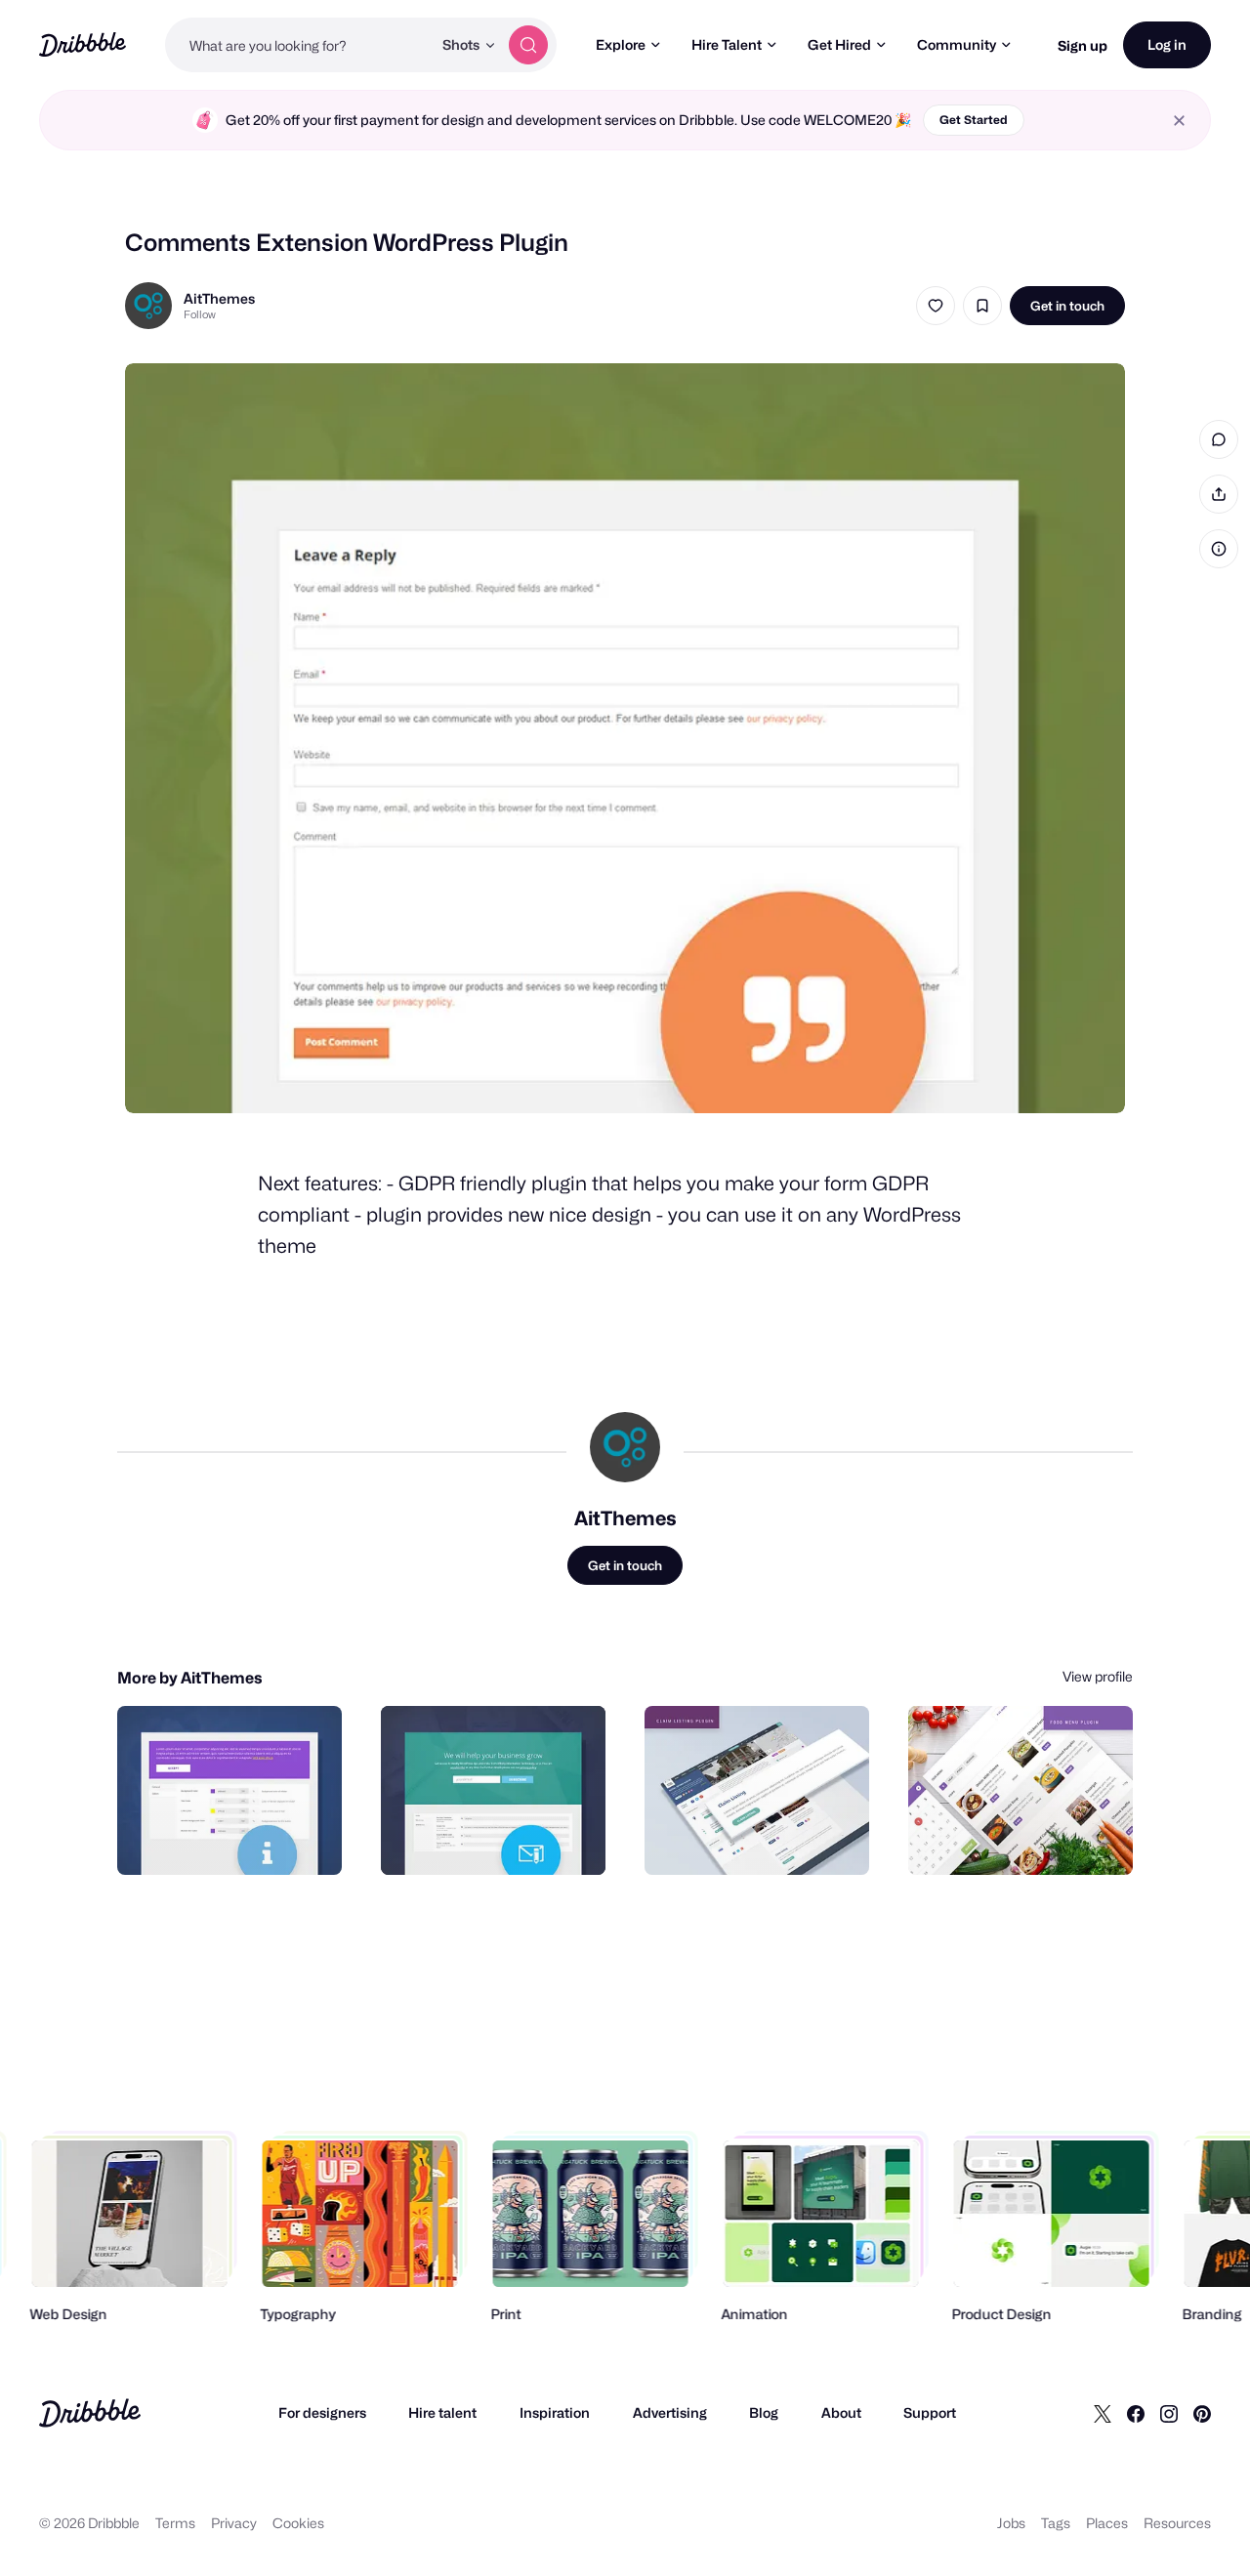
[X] (1103, 2413)
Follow (200, 314)
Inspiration (555, 2412)
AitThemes (219, 298)
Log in (1167, 44)
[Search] (528, 45)
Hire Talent (727, 44)
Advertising (670, 2412)
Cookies (298, 2523)
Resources (1177, 2523)
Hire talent (442, 2412)
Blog (764, 2412)
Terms (175, 2523)
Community (957, 44)
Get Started (974, 120)
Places (1107, 2523)
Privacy (234, 2523)
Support (930, 2412)
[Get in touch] (228, 1839)
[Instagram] (1169, 2413)
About (841, 2412)
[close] (1179, 121)
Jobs (1011, 2523)
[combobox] (298, 45)
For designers (322, 2412)
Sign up (1083, 45)
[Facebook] (1136, 2413)
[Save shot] (982, 306)
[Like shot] (936, 306)
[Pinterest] (1202, 2413)
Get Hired (839, 44)
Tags (1056, 2523)
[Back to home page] (83, 44)
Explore (621, 44)
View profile (1098, 1676)
